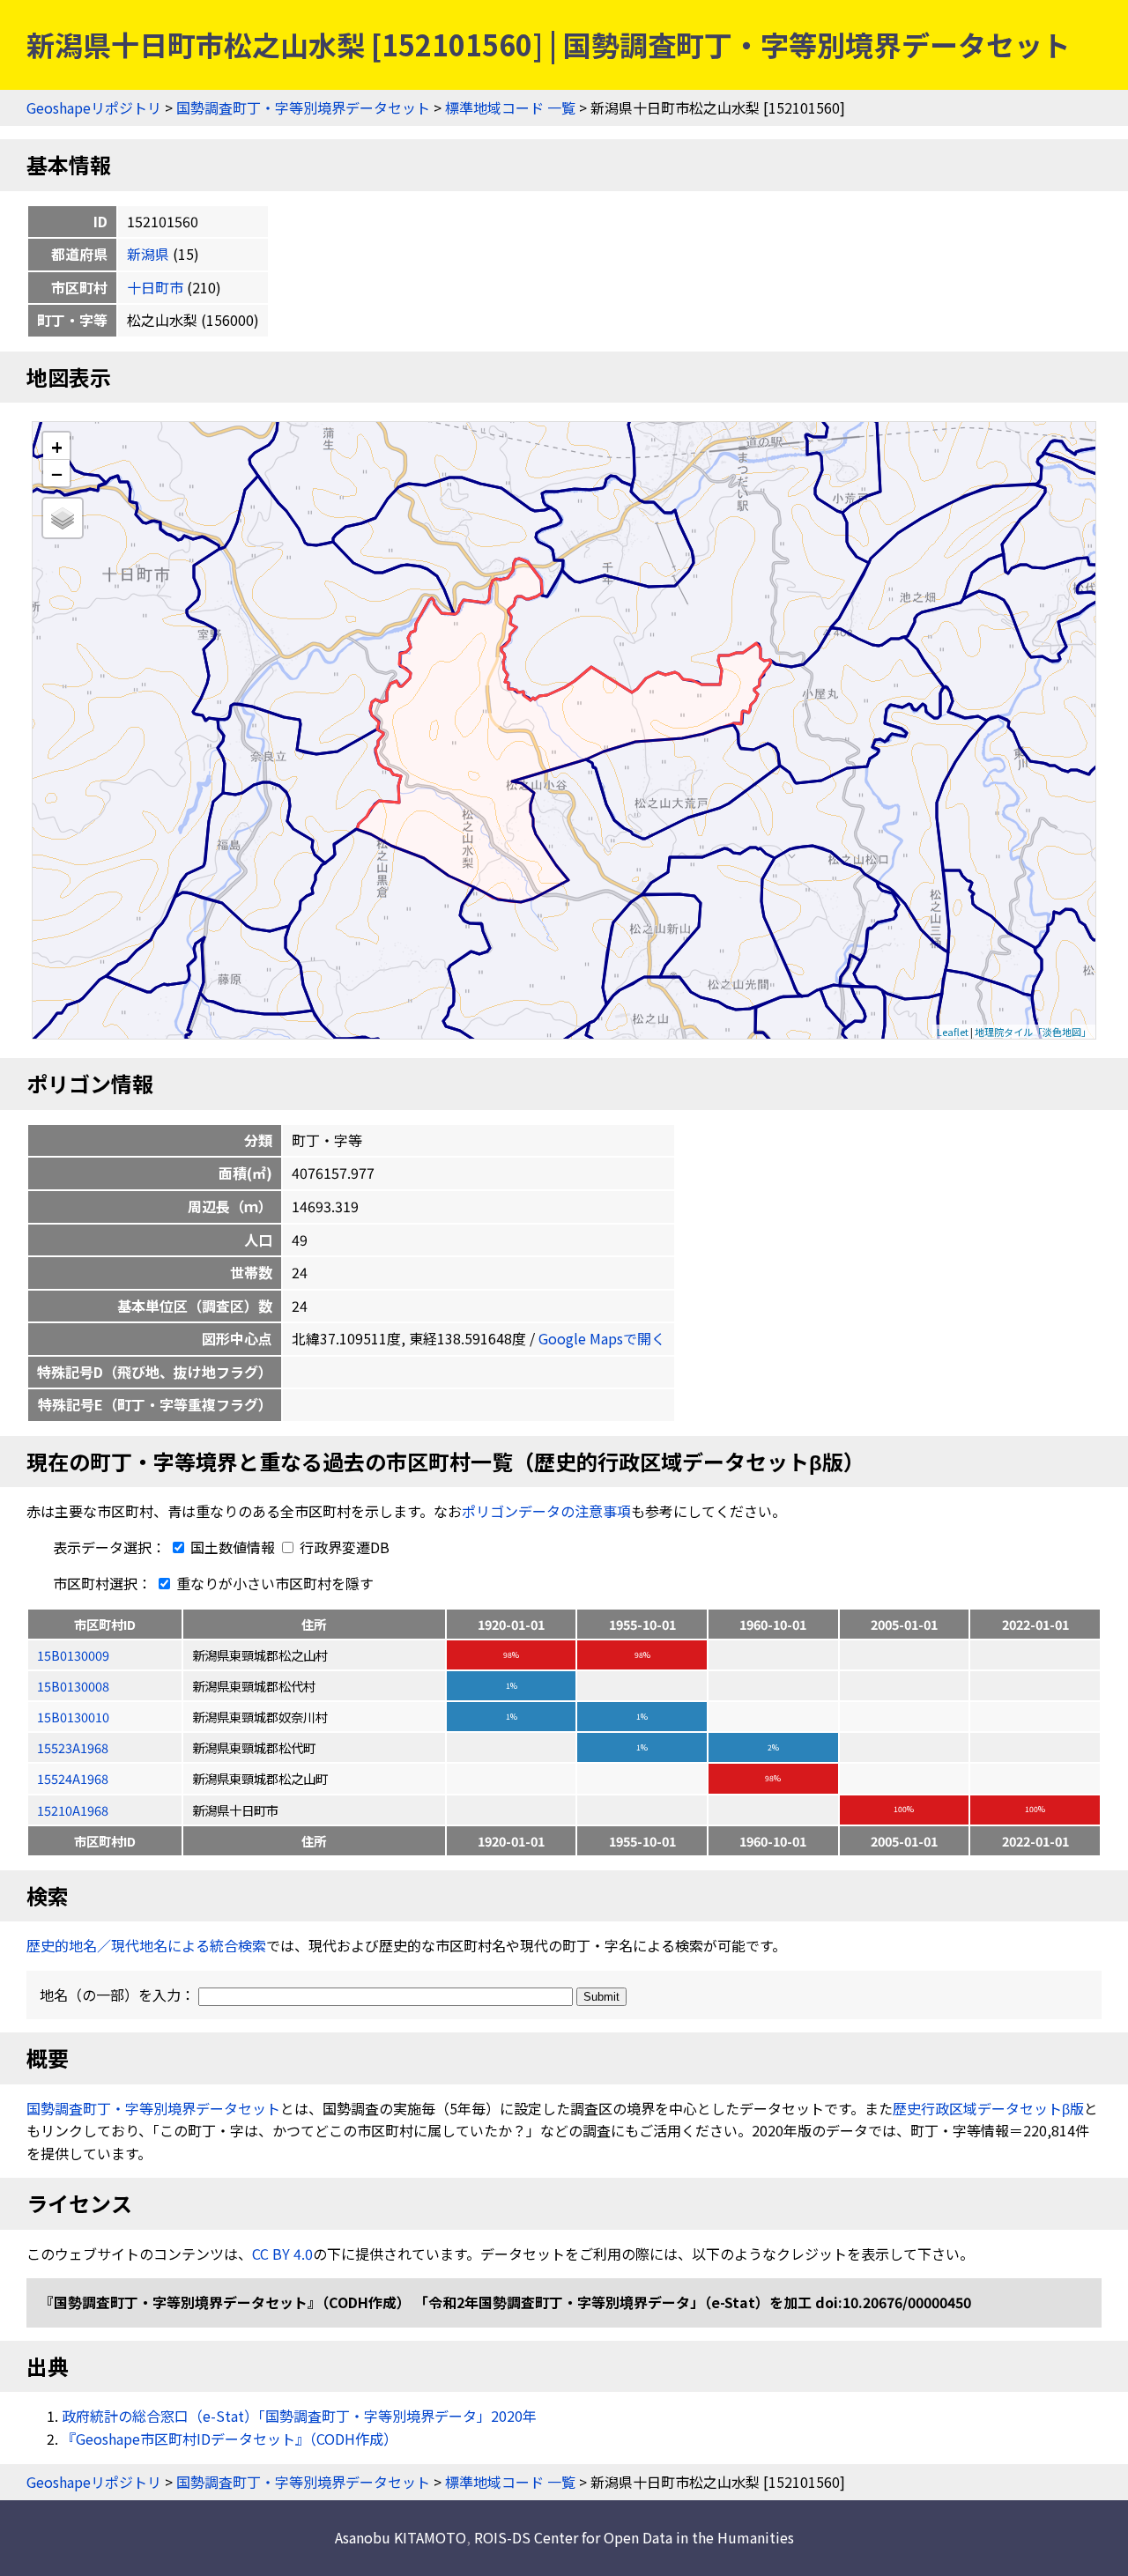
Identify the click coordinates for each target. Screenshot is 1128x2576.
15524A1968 (73, 1778)
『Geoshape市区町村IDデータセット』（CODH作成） (230, 2439)
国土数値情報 (233, 1547)
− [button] (57, 473)
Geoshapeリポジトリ (94, 107)
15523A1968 (73, 1747)
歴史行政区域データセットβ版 (988, 2108)
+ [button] (57, 446)
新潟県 (148, 254)
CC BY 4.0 (282, 2254)
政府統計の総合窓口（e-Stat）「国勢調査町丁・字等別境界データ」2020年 (299, 2416)
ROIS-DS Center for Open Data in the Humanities (634, 2537)
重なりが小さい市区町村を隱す (273, 1583)
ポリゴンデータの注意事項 (546, 1511)
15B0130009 (73, 1655)
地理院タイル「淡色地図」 (1033, 1032)
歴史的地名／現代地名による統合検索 (146, 1945)
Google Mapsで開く (602, 1338)
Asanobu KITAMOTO (401, 2537)
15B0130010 (73, 1717)
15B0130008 (73, 1686)
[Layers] (63, 518)
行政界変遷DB (343, 1547)
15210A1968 (73, 1810)
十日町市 (155, 287)
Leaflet (953, 1032)
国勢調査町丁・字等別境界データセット (303, 107)
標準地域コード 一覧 (510, 107)
